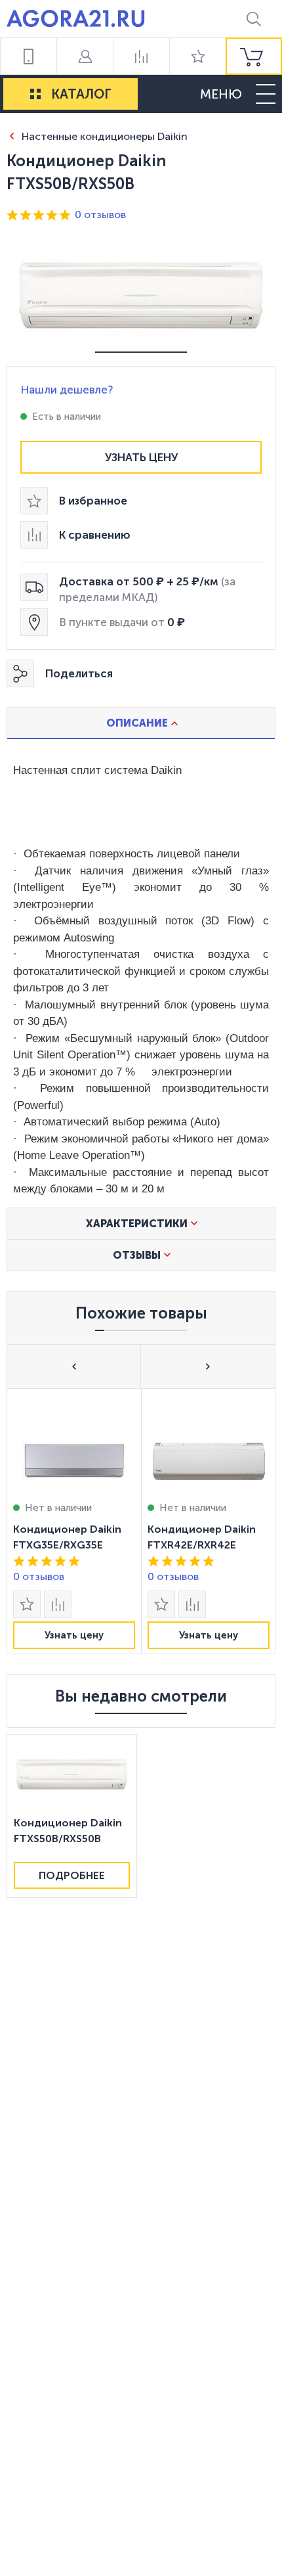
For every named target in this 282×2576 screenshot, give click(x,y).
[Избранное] (197, 56)
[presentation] (74, 1521)
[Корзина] (254, 56)
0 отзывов (100, 215)
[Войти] (85, 56)
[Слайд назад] (74, 1366)
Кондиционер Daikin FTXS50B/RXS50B (68, 1831)
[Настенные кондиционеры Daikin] (11, 136)
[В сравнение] (58, 1604)
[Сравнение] (141, 56)
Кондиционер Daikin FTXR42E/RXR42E (202, 1537)
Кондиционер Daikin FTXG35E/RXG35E (67, 1537)
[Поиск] (254, 19)
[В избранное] (27, 1604)
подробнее (72, 1875)
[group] (254, 56)
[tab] (141, 723)
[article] (74, 1521)
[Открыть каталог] (35, 94)
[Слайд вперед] (208, 1366)
